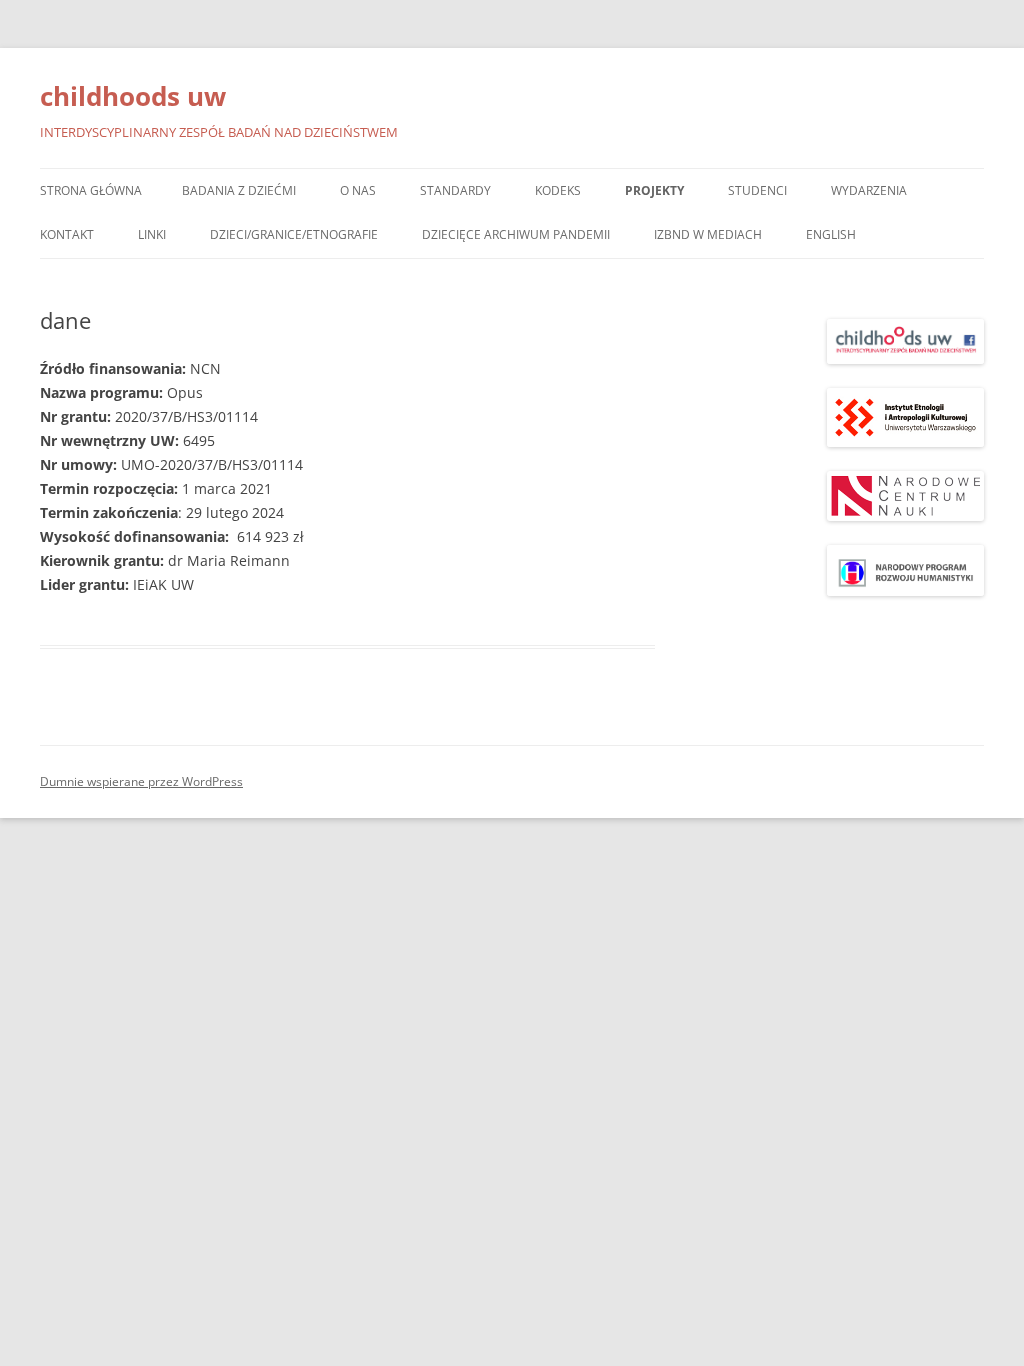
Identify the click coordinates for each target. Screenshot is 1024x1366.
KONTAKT (67, 234)
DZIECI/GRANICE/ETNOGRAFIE (294, 234)
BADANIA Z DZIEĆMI (239, 190)
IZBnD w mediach (708, 234)
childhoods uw (133, 96)
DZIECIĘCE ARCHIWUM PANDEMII (516, 234)
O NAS (358, 190)
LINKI (152, 234)
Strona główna (91, 190)
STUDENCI (757, 190)
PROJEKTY (654, 190)
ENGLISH (831, 234)
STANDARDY (455, 190)
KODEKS (558, 190)
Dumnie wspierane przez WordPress (141, 781)
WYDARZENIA (869, 190)
